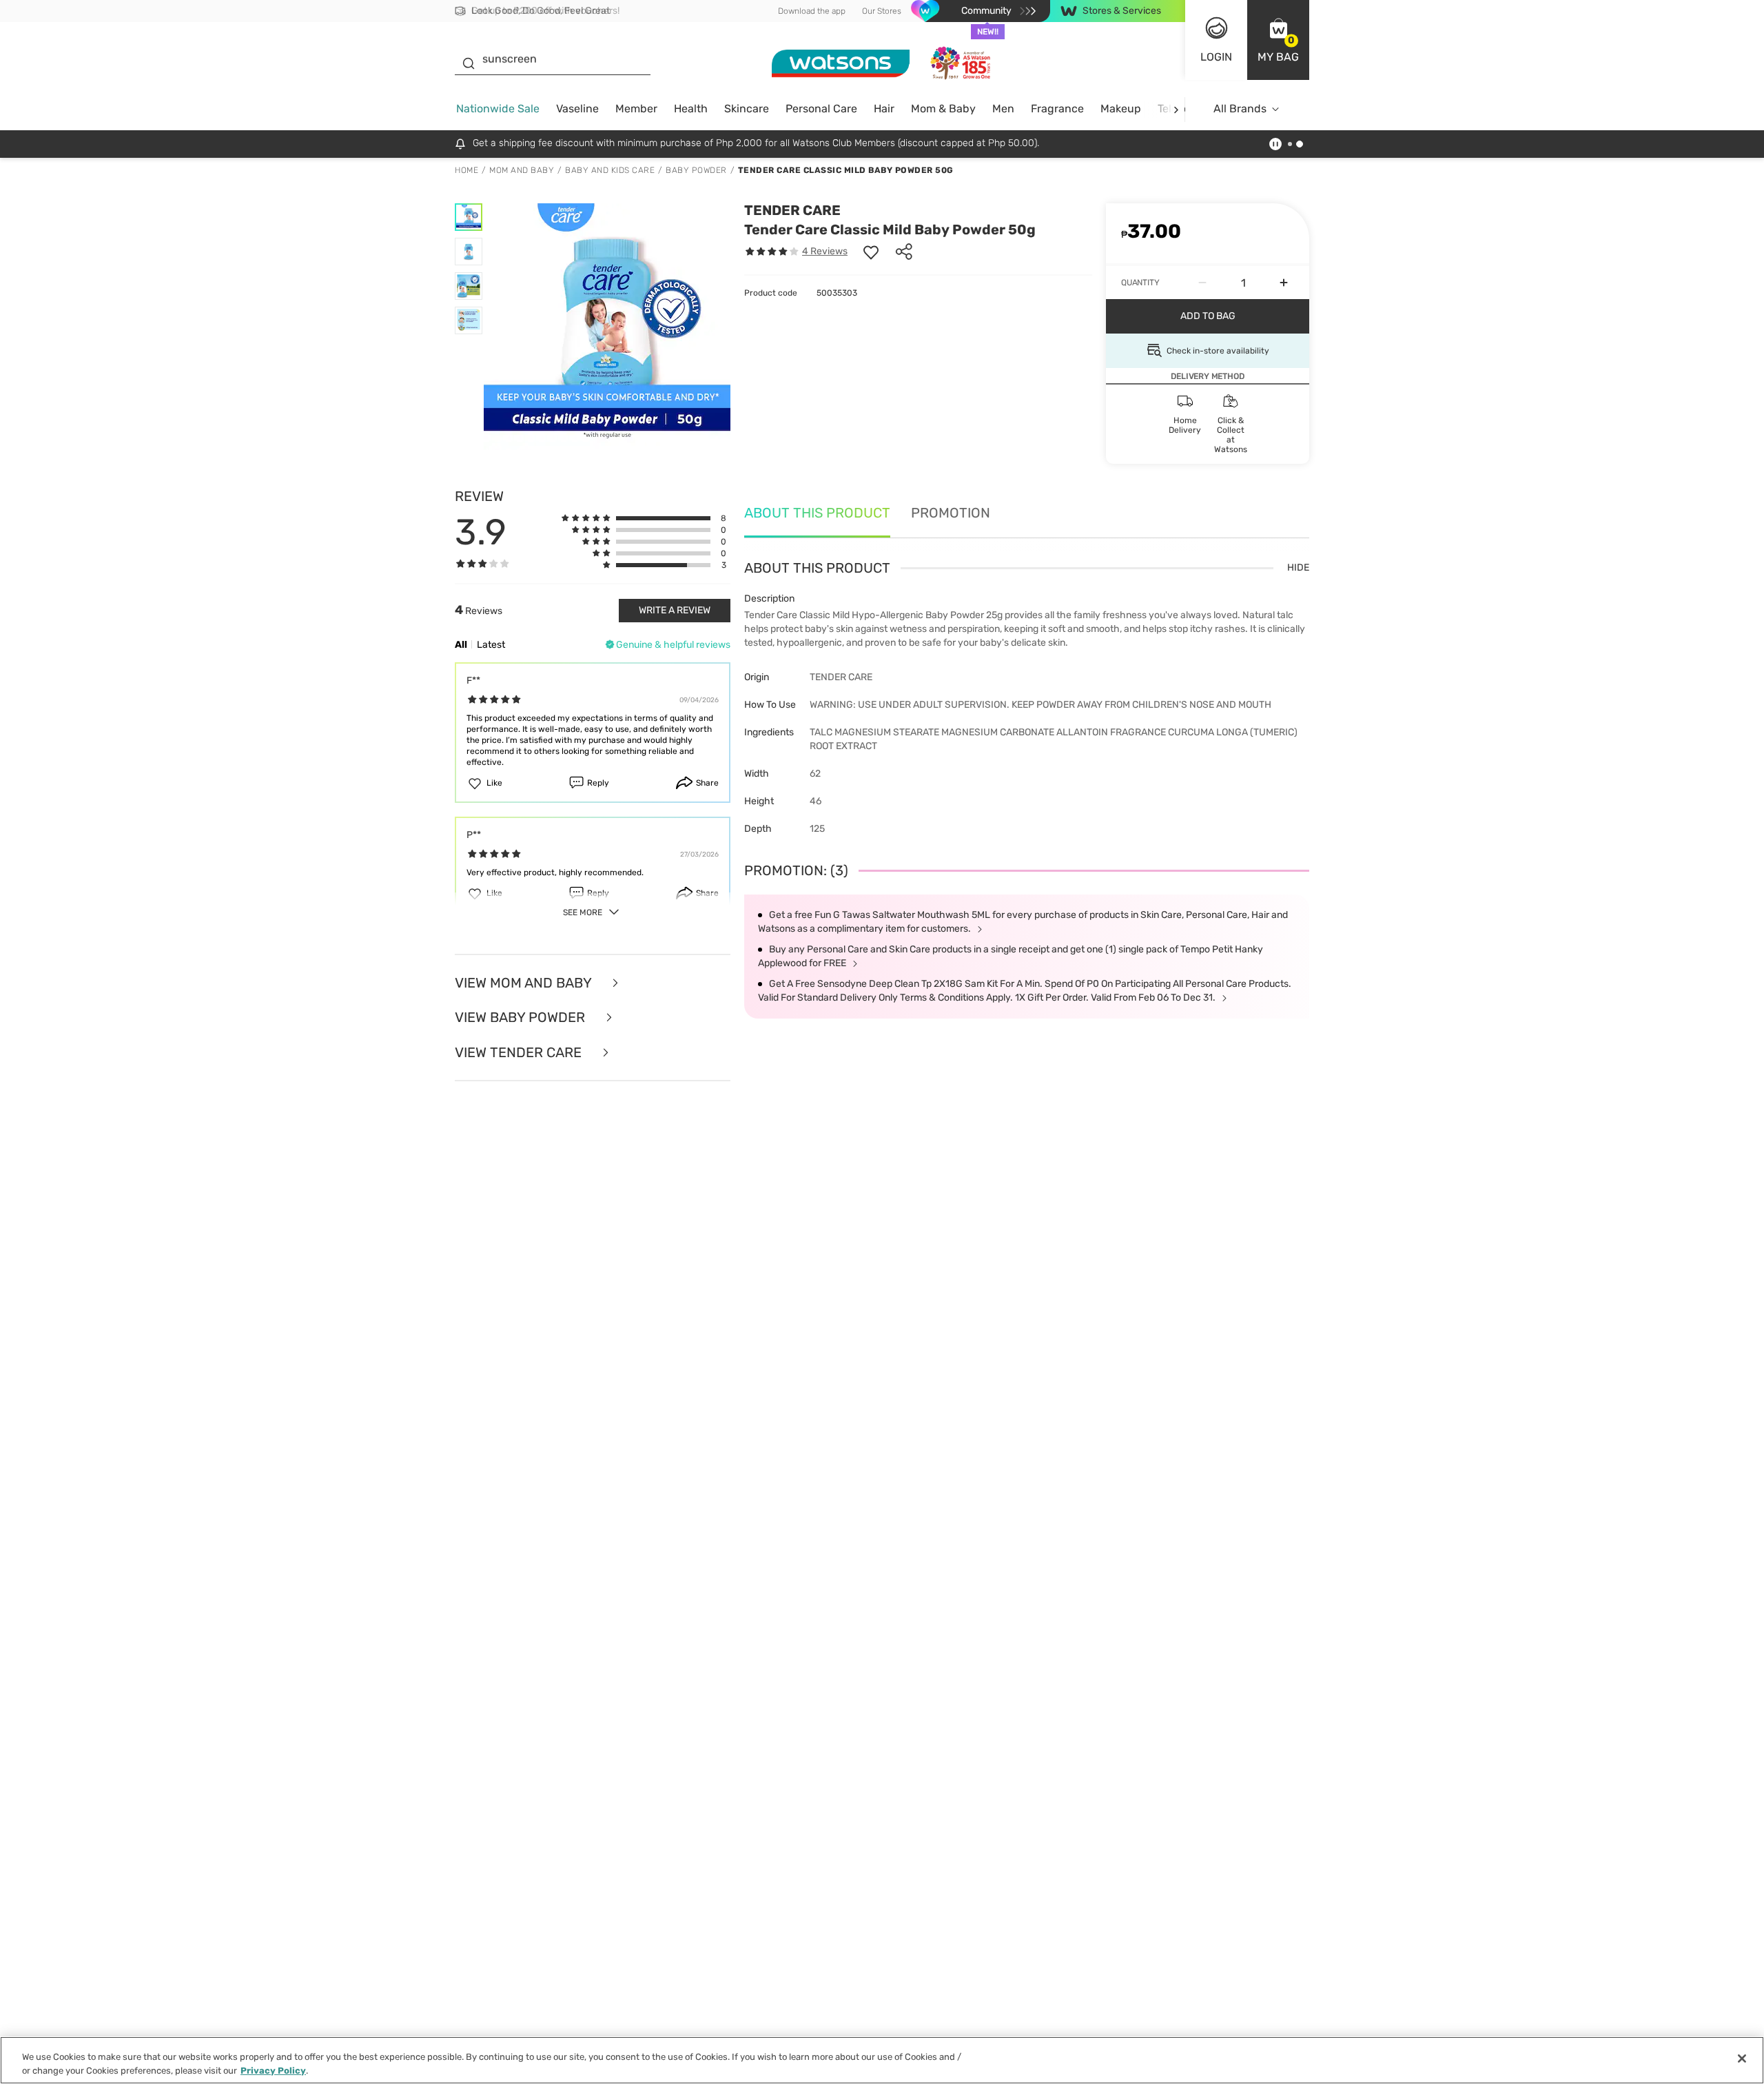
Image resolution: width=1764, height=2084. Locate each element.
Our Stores (882, 11)
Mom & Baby (943, 109)
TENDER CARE (792, 210)
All (461, 645)
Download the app (812, 11)
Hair (884, 109)
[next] (1176, 109)
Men (1003, 109)
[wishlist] (871, 252)
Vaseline (577, 109)
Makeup (1121, 109)
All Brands (1240, 109)
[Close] (1742, 2059)
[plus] (1284, 283)
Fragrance (1057, 109)
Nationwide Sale (498, 109)
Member (636, 109)
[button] (1278, 40)
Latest (491, 645)
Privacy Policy (273, 2070)
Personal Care (821, 109)
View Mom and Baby (525, 983)
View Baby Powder (522, 1018)
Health (691, 109)
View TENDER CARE (520, 1053)
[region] (882, 2060)
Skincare (747, 109)
